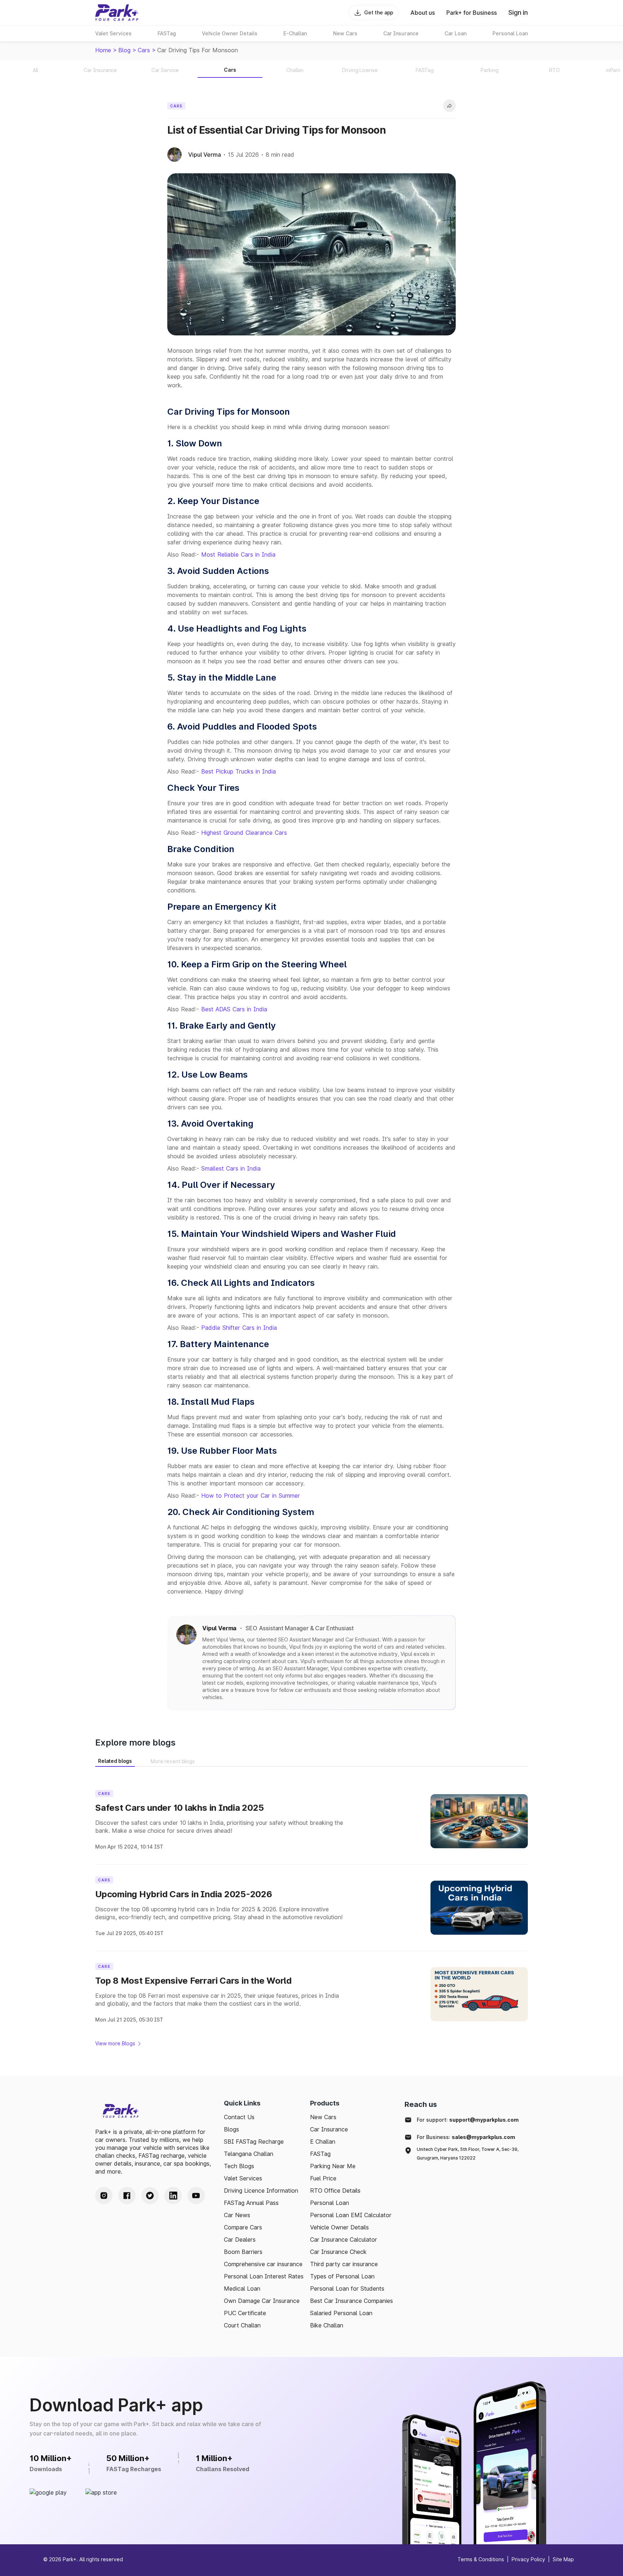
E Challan (323, 2142)
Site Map (563, 2559)
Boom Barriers (243, 2252)
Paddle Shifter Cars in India (239, 1328)
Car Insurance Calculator (344, 2239)
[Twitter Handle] (150, 2196)
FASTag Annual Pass (251, 2203)
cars (144, 50)
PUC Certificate (245, 2313)
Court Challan (242, 2325)
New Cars (323, 2117)
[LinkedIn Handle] (173, 2196)
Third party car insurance (344, 2264)
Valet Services (243, 2178)
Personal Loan (330, 2203)
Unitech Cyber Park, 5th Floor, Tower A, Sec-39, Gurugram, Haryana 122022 (468, 2154)
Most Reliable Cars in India (238, 554)
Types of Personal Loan (342, 2276)
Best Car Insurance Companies (352, 2301)
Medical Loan (242, 2288)
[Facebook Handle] (127, 2196)
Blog (124, 50)
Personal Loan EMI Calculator (351, 2215)
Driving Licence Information (261, 2191)
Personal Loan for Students (347, 2288)
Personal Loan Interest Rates (264, 2276)
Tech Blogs (239, 2166)
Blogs (231, 2129)
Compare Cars (243, 2227)
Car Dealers (240, 2239)
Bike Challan (327, 2325)
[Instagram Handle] (104, 2196)
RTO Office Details (335, 2191)
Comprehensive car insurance (263, 2264)
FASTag (320, 2154)
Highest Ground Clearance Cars (244, 833)
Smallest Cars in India (231, 1168)
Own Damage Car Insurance (262, 2301)
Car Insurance (329, 2129)
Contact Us (239, 2117)
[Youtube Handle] (196, 2196)
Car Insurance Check (338, 2252)
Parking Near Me (333, 2166)
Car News (237, 2215)
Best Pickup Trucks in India (238, 771)
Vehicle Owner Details (339, 2227)
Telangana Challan (249, 2154)
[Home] (117, 13)
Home (103, 50)
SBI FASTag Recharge (254, 2142)
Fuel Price (323, 2178)
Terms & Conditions (481, 2559)
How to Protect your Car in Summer (251, 1496)
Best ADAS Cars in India (234, 1009)
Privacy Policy (528, 2559)
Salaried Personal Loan (341, 2313)
